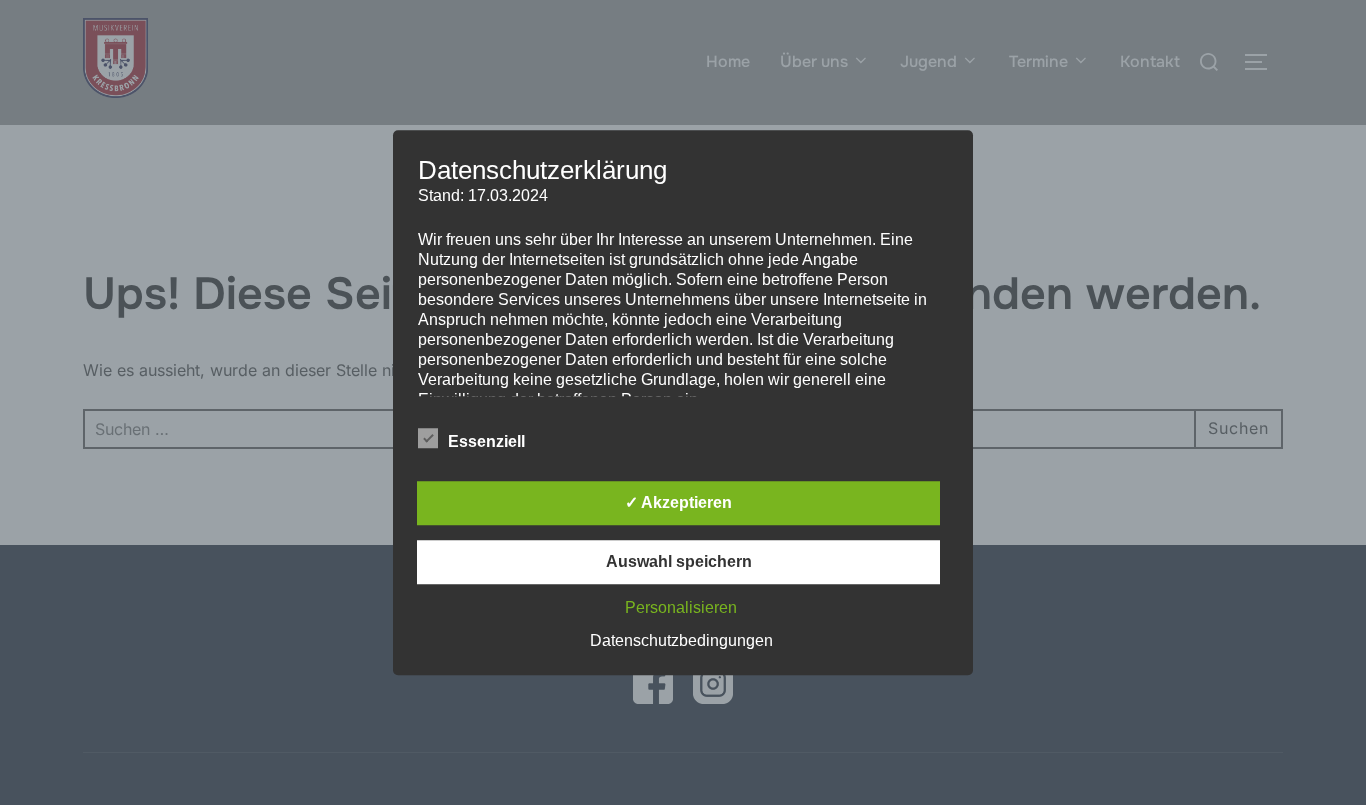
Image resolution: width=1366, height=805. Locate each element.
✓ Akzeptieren (678, 502)
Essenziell (486, 441)
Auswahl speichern (679, 561)
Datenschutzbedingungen (681, 640)
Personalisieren (681, 607)
